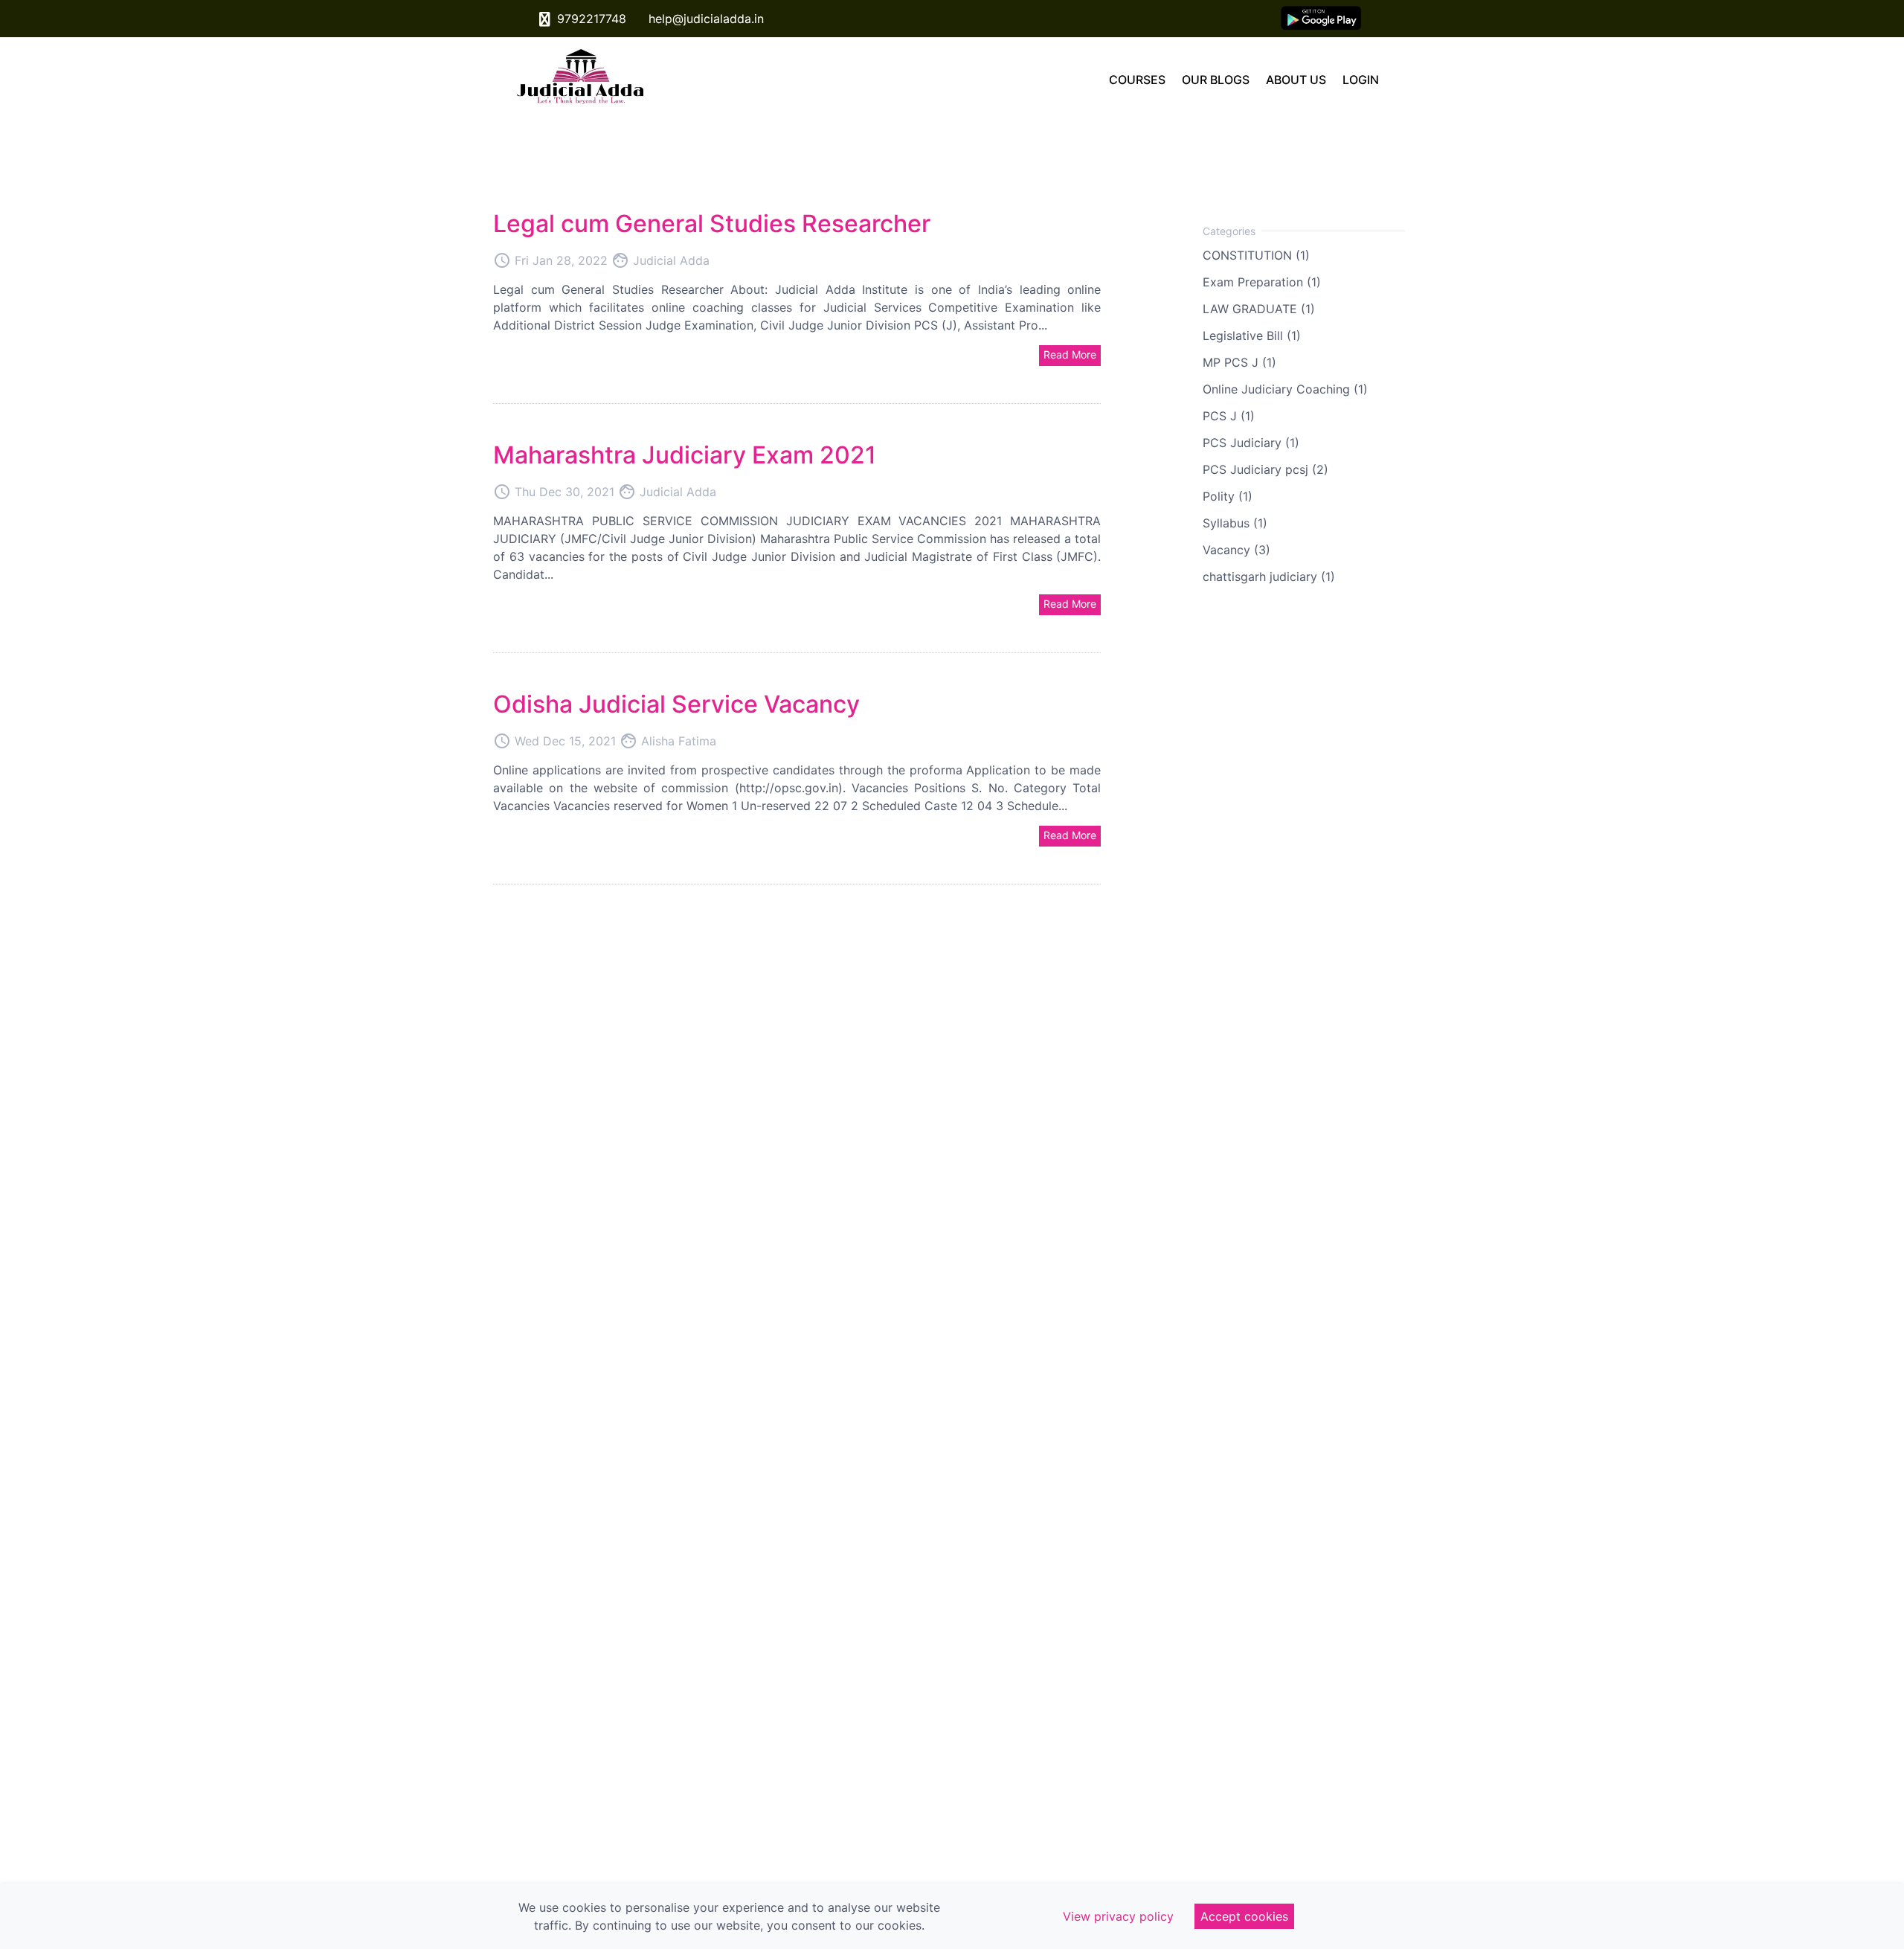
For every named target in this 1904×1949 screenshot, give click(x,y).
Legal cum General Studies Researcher (712, 224)
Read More (1070, 354)
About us (1296, 80)
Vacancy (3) (1236, 550)
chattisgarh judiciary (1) (1269, 577)
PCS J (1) (1229, 416)
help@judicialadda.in (704, 19)
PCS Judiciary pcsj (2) (1265, 469)
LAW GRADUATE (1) (1259, 309)
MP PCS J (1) (1239, 362)
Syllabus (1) (1235, 523)
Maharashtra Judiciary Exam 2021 (685, 455)
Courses (1137, 80)
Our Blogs (1216, 80)
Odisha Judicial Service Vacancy (676, 704)
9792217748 (590, 19)
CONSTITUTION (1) (1256, 255)
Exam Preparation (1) (1262, 282)
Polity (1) (1228, 496)
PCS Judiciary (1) (1251, 443)
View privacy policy (1118, 1916)
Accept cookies (1244, 1916)
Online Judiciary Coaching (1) (1285, 389)
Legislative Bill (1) (1252, 335)
